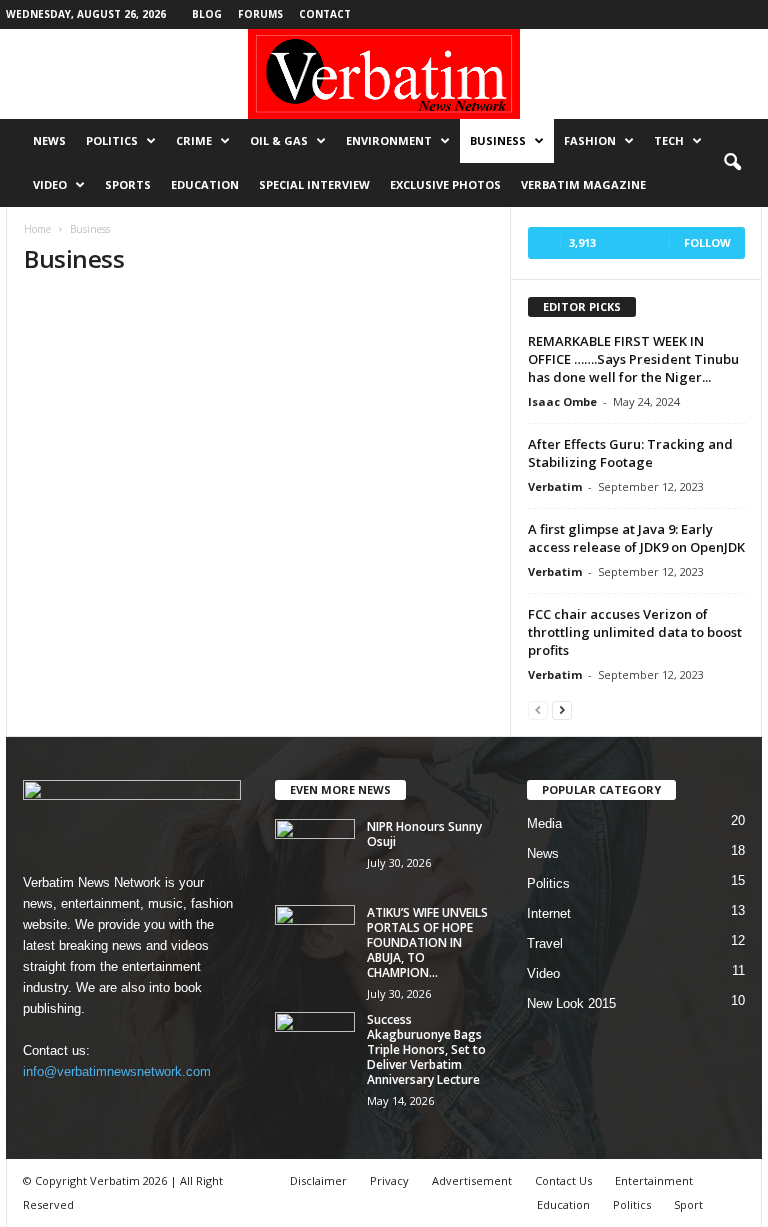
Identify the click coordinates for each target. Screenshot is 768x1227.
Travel (545, 943)
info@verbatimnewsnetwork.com (117, 1071)
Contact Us (563, 1180)
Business (498, 140)
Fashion (590, 140)
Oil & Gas (279, 140)
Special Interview (314, 184)
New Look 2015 (571, 1003)
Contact (325, 14)
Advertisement (472, 1180)
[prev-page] (538, 709)
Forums (260, 14)
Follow (707, 242)
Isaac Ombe (562, 401)
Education (205, 184)
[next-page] (562, 709)
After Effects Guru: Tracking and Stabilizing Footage (630, 453)
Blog (207, 14)
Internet (549, 913)
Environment (389, 140)
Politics (112, 140)
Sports (128, 184)
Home (37, 229)
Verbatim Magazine (583, 184)
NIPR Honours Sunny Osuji (424, 834)
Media (544, 823)
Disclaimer (318, 1180)
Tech (669, 140)
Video (50, 184)
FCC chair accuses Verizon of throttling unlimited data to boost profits (635, 632)
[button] (732, 163)
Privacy (389, 1180)
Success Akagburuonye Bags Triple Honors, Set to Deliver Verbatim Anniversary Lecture (426, 1049)
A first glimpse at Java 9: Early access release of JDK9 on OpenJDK (636, 538)
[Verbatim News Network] (384, 74)
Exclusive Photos (445, 184)
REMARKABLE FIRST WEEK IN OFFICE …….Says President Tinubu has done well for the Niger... (633, 359)
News (49, 140)
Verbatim (555, 486)
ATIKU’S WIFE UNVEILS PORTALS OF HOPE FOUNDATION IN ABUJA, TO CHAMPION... (427, 942)
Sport (688, 1204)
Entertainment (654, 1180)
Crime (194, 140)
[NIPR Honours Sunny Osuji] (315, 849)
